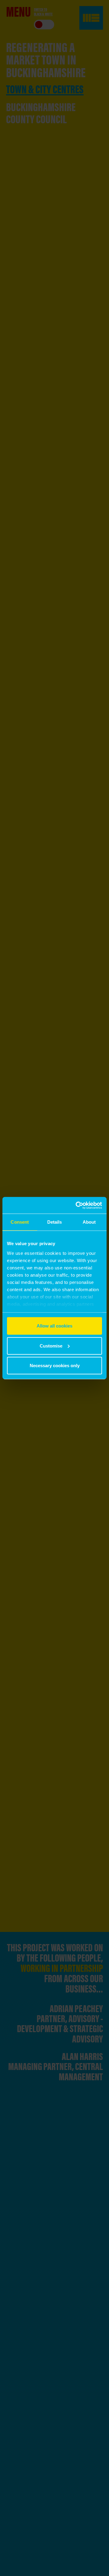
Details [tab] (55, 1222)
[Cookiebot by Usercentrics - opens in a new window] (77, 1205)
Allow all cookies (54, 1326)
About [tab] (89, 1222)
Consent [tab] (20, 1222)
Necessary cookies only (55, 1366)
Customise (51, 1346)
